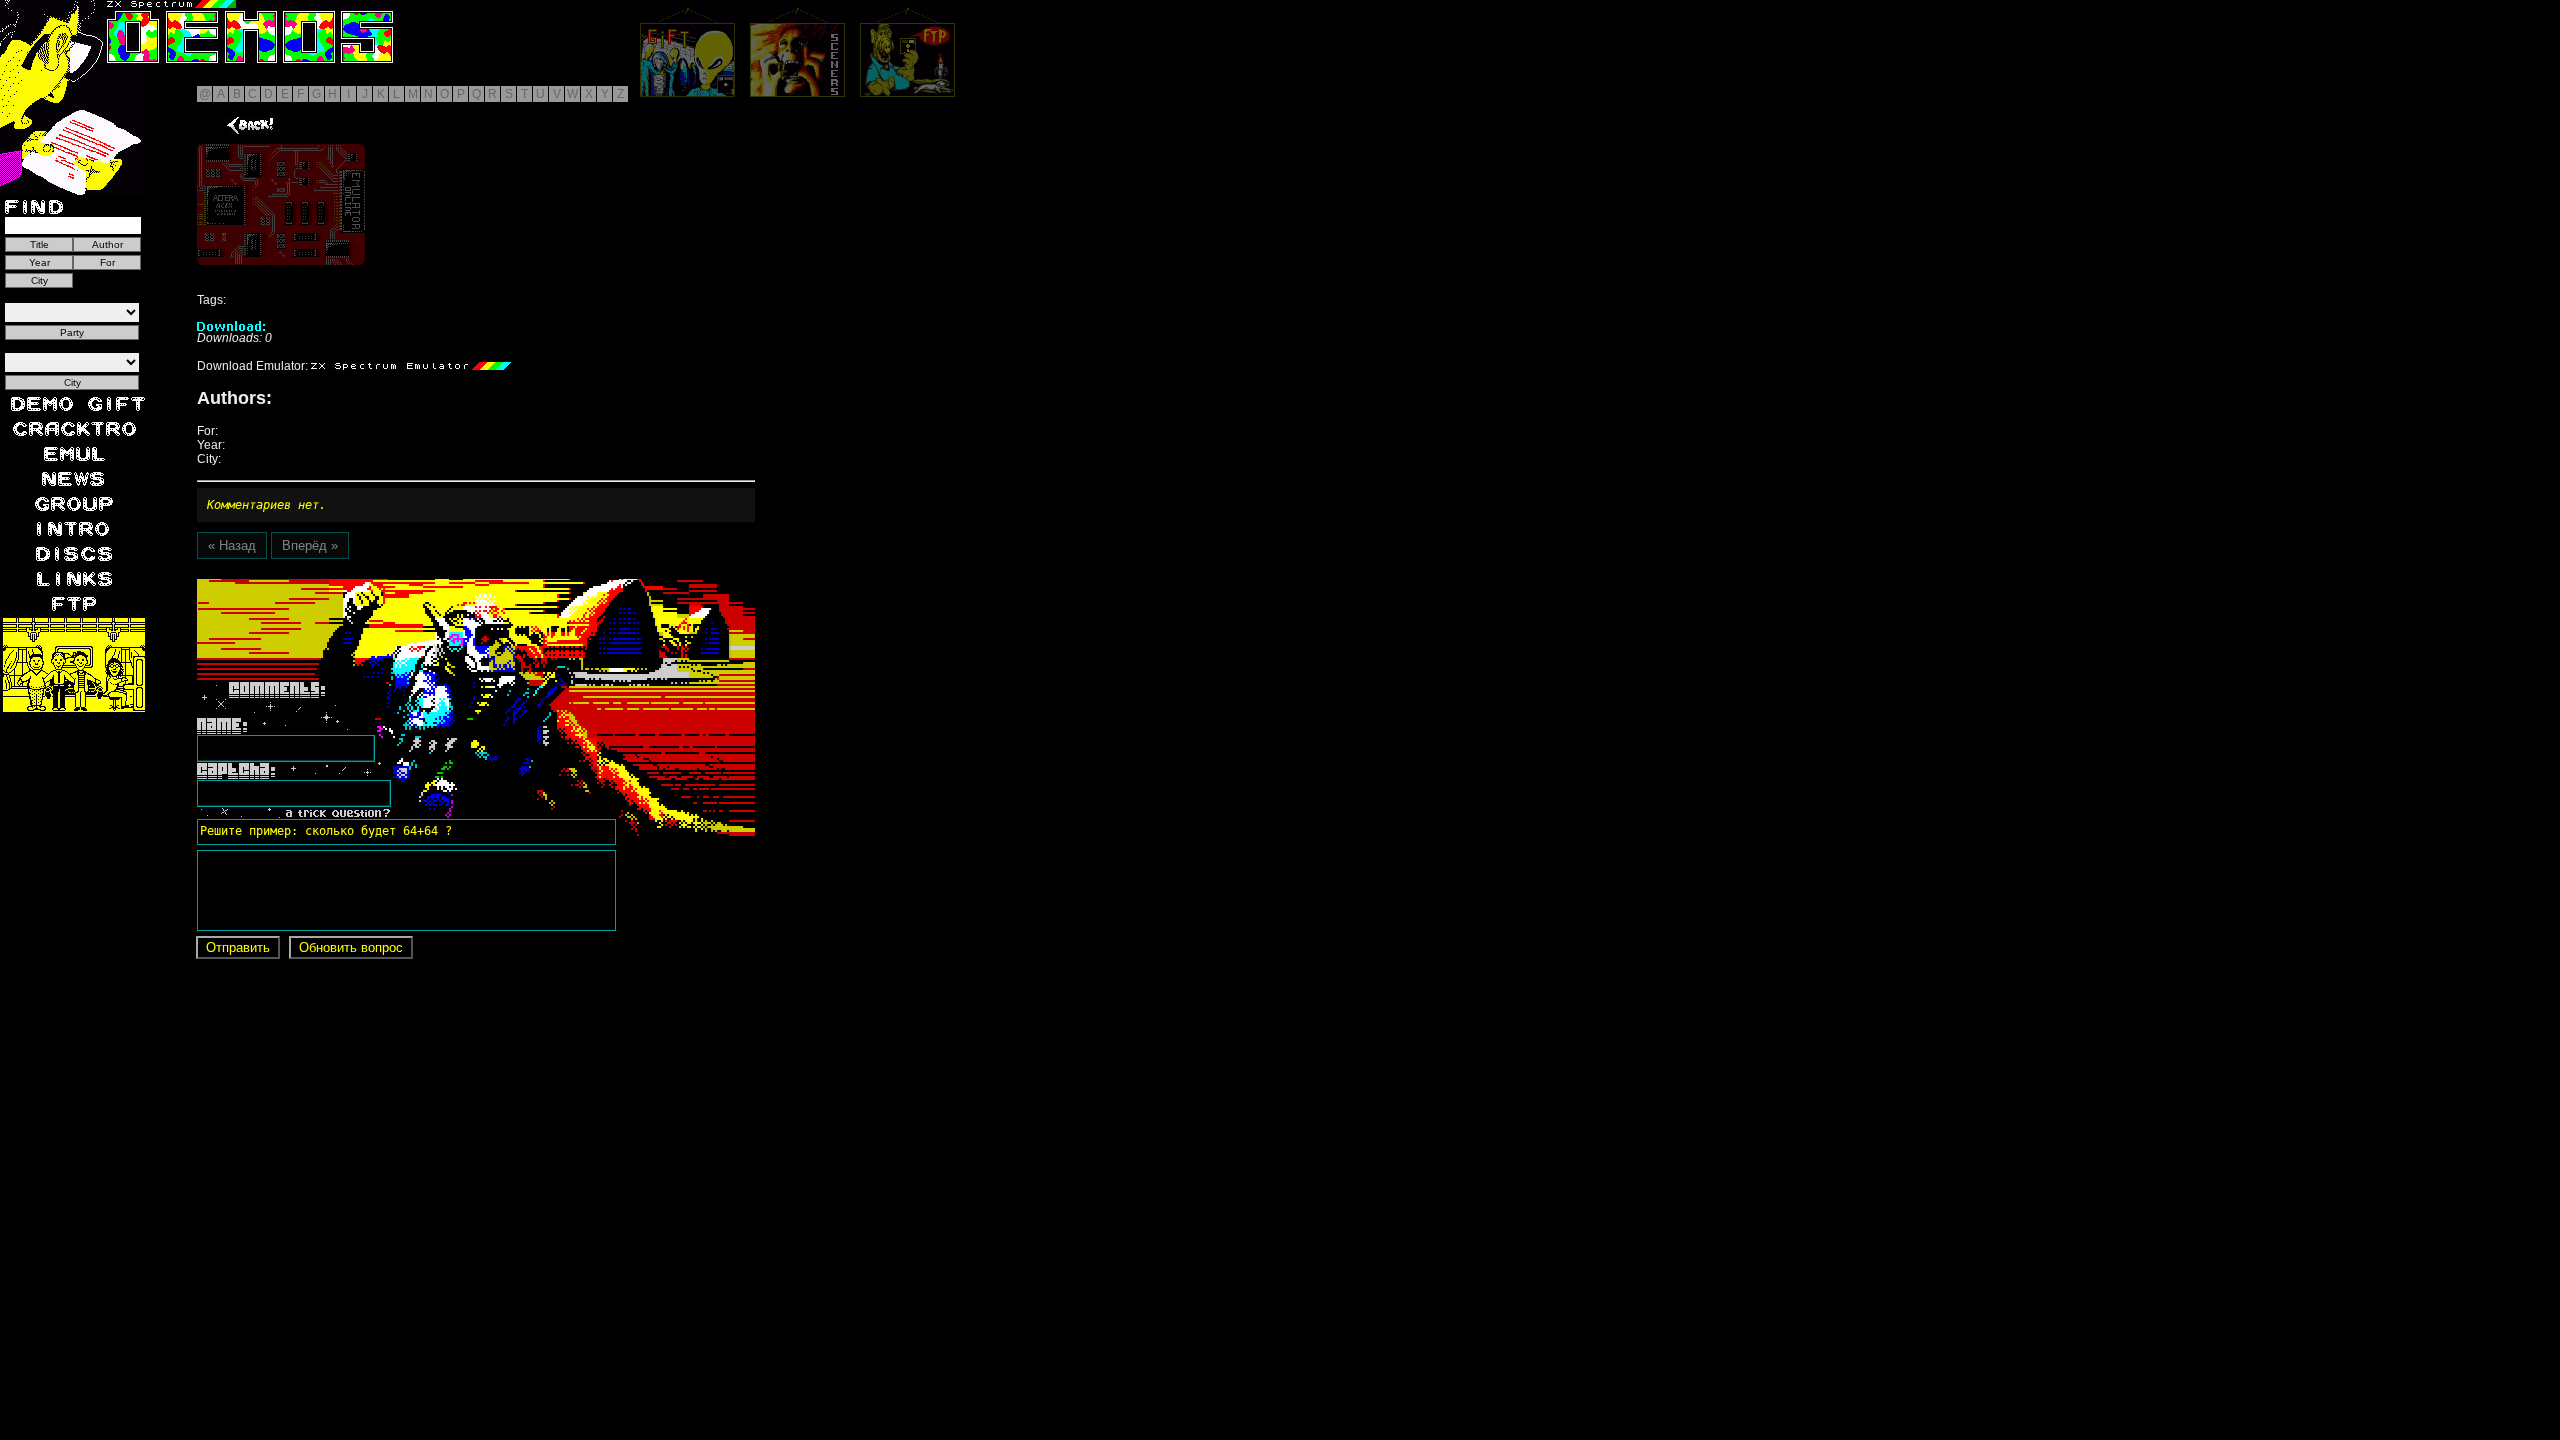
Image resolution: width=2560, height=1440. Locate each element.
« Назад (232, 545)
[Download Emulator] (411, 366)
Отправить (238, 947)
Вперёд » (310, 545)
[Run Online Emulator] (281, 204)
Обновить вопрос (351, 947)
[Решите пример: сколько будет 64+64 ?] (323, 586)
